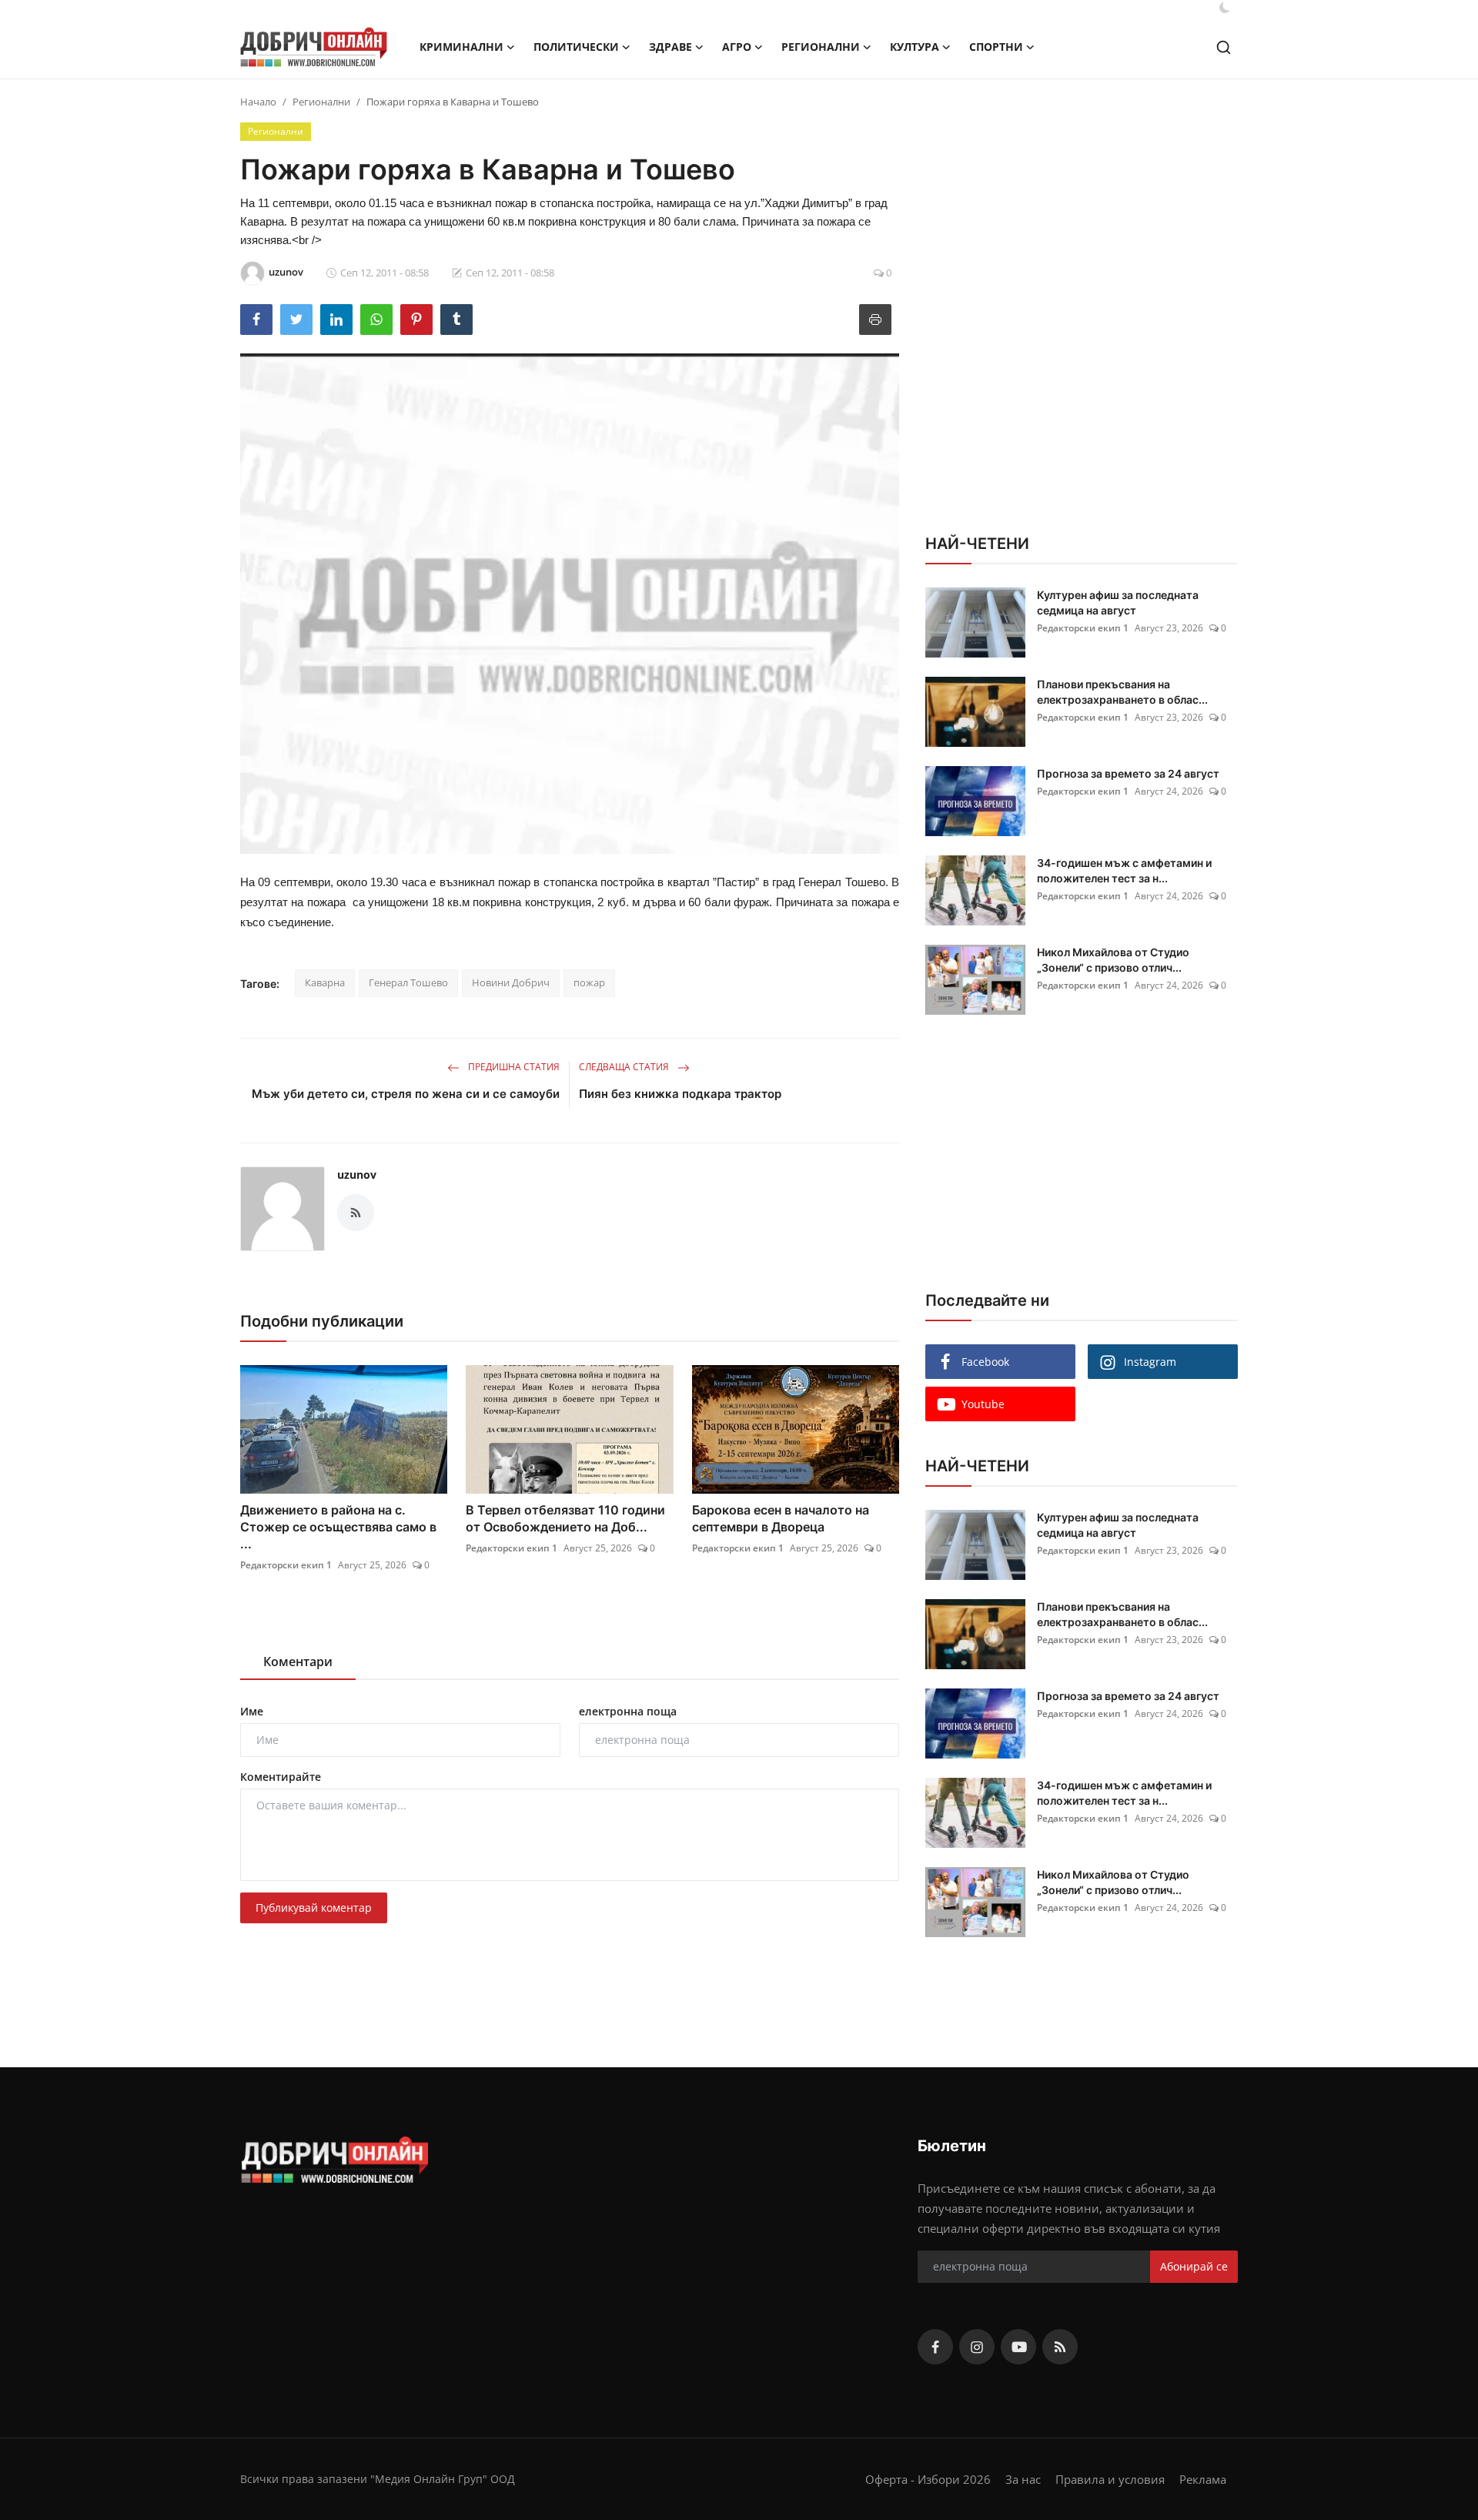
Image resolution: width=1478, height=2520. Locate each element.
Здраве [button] (670, 47)
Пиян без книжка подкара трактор (680, 1094)
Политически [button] (576, 47)
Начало (258, 102)
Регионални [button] (821, 47)
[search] (1224, 47)
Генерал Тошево (408, 982)
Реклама (1203, 2479)
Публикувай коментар (314, 1908)
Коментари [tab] (298, 1662)
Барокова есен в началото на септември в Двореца (781, 1518)
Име (252, 1711)
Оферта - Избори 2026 (928, 2479)
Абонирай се (1194, 2266)
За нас (1023, 2479)
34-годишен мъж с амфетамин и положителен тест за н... (1124, 870)
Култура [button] (915, 47)
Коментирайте (281, 1777)
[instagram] (977, 2347)
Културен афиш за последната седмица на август (1118, 602)
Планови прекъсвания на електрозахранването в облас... (1122, 692)
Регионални (321, 102)
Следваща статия (625, 1067)
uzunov (357, 1175)
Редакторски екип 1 (286, 1565)
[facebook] (935, 2347)
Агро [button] (737, 47)
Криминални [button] (461, 47)
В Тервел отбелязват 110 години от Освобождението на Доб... (565, 1518)
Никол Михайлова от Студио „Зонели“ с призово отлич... (1113, 960)
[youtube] (1018, 2347)
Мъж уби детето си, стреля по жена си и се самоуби (406, 1094)
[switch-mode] (1225, 8)
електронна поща (628, 1711)
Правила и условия (1110, 2479)
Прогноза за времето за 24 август (1128, 773)
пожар (589, 982)
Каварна (325, 982)
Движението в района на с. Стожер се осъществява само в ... (338, 1527)
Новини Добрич (511, 982)
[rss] (1060, 2347)
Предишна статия (513, 1067)
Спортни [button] (996, 47)
